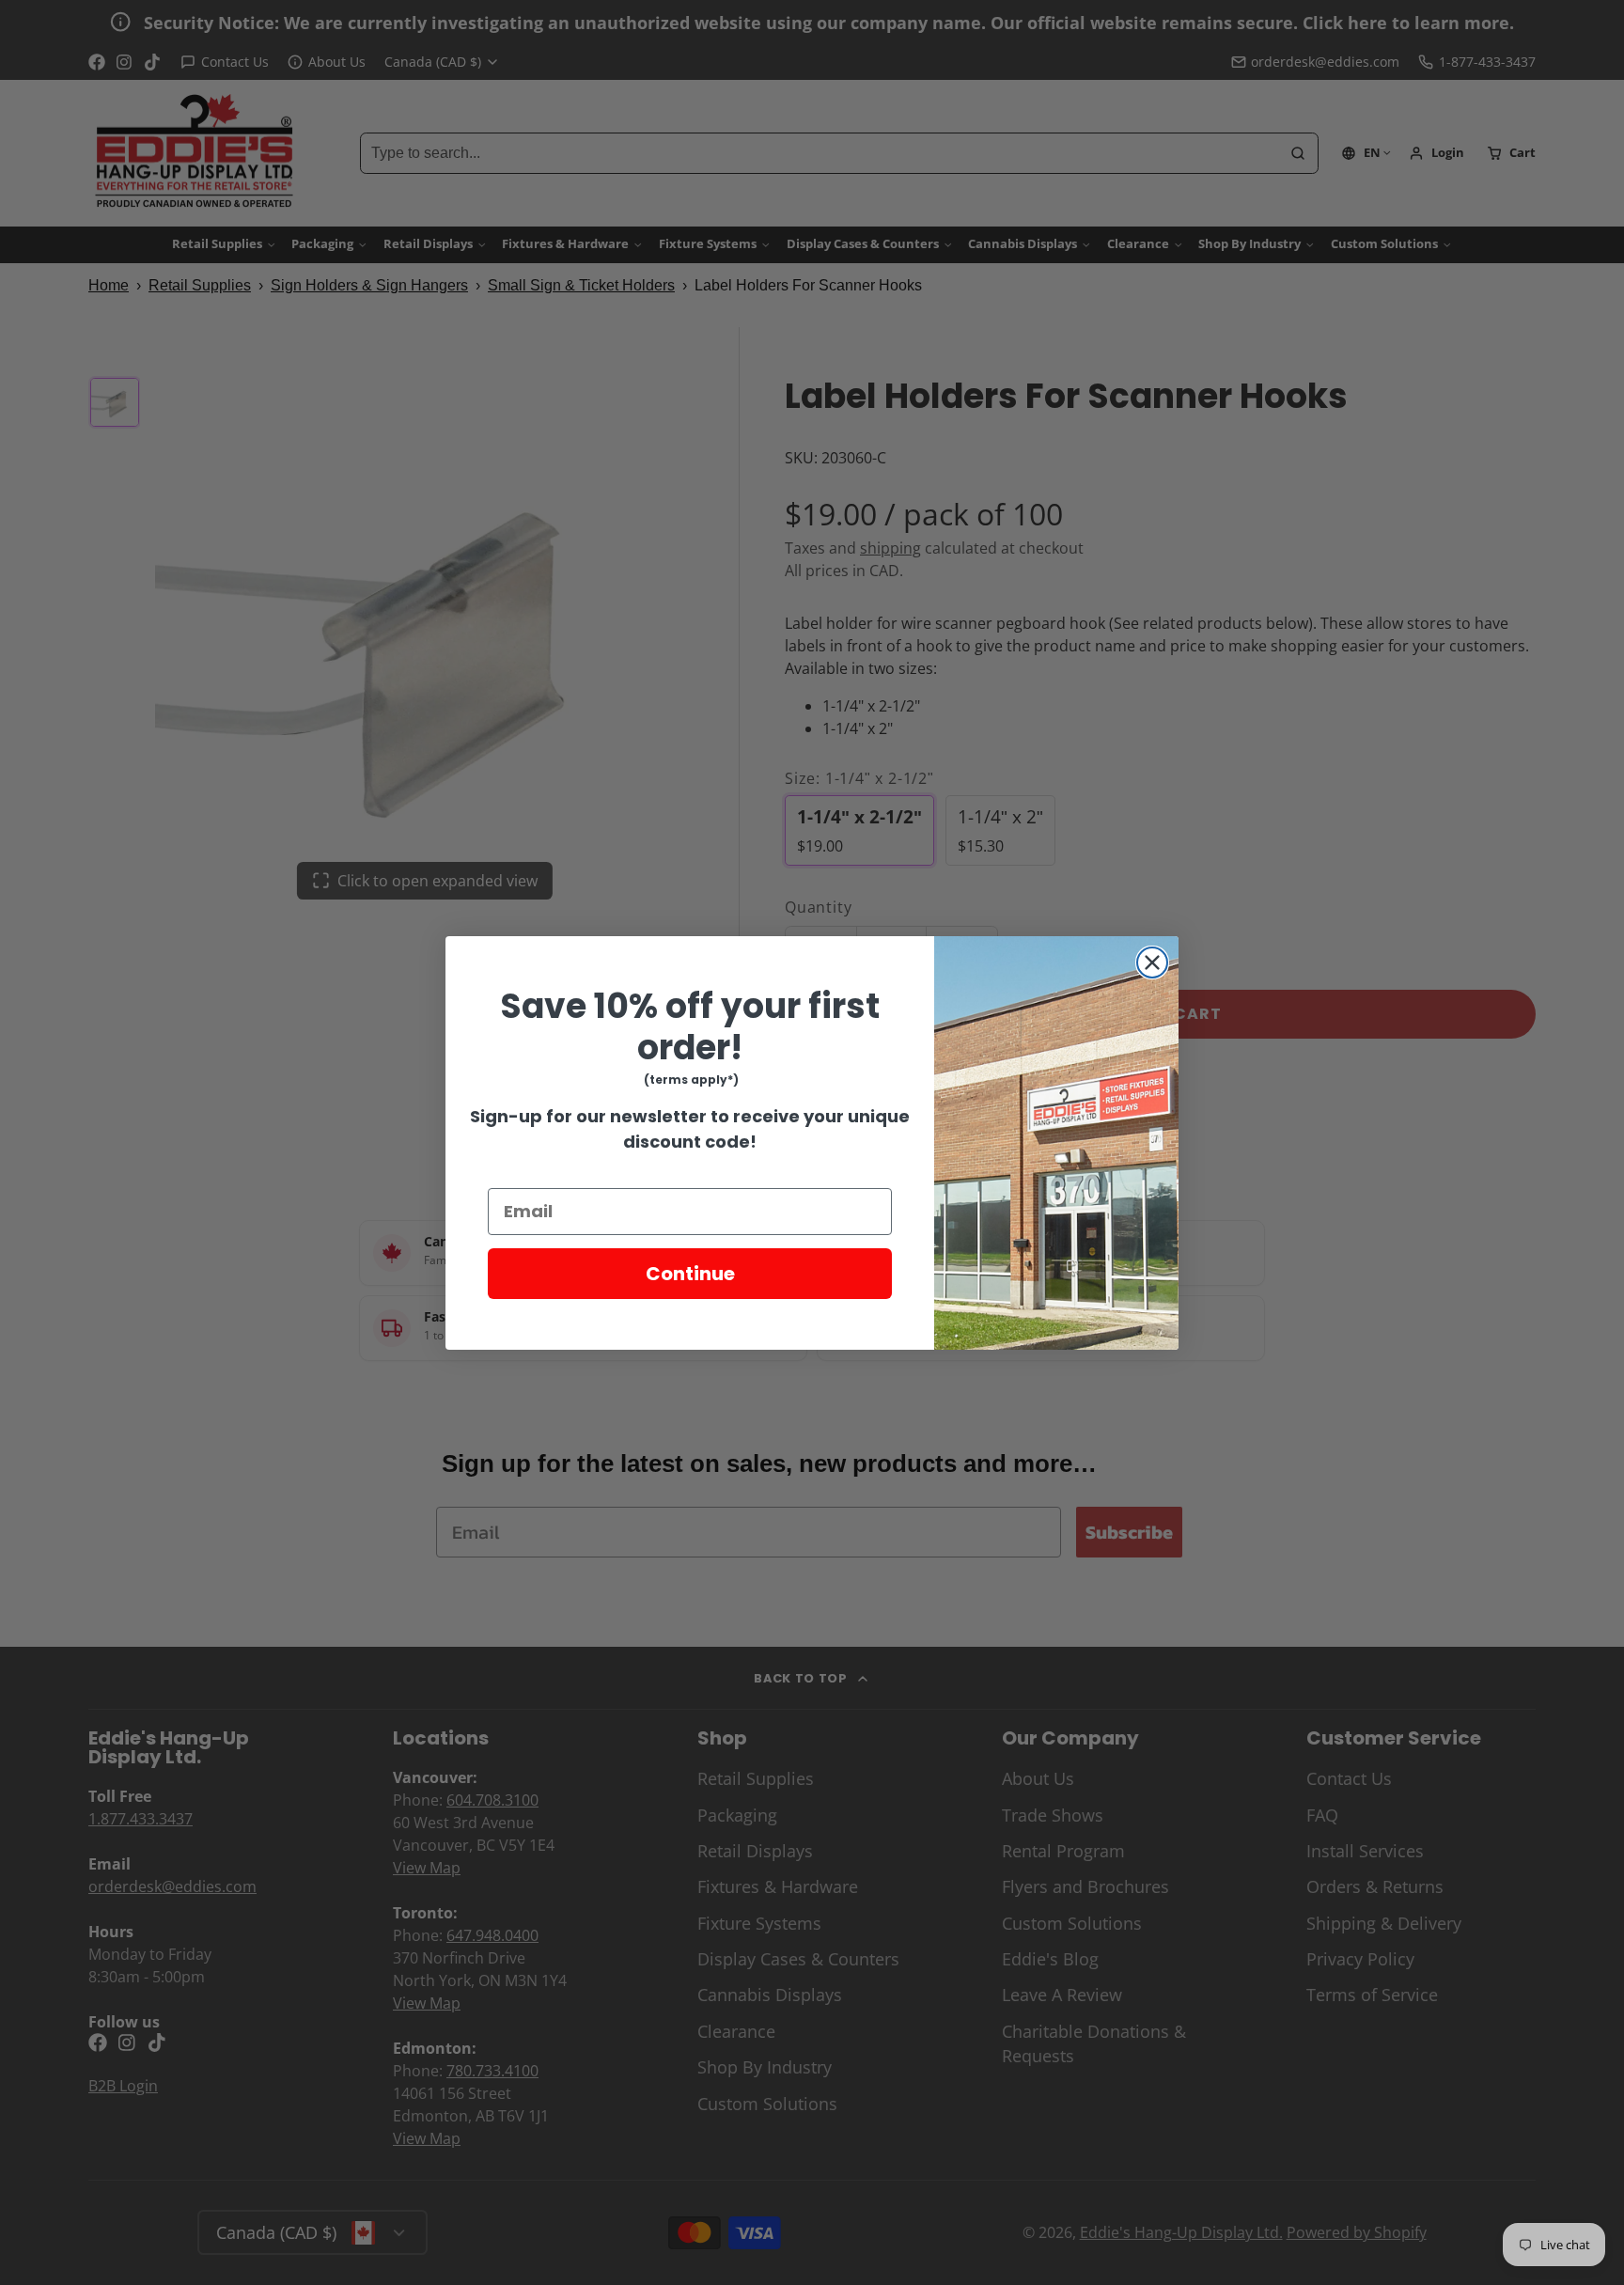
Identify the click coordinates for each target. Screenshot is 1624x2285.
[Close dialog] (1152, 963)
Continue (690, 1274)
